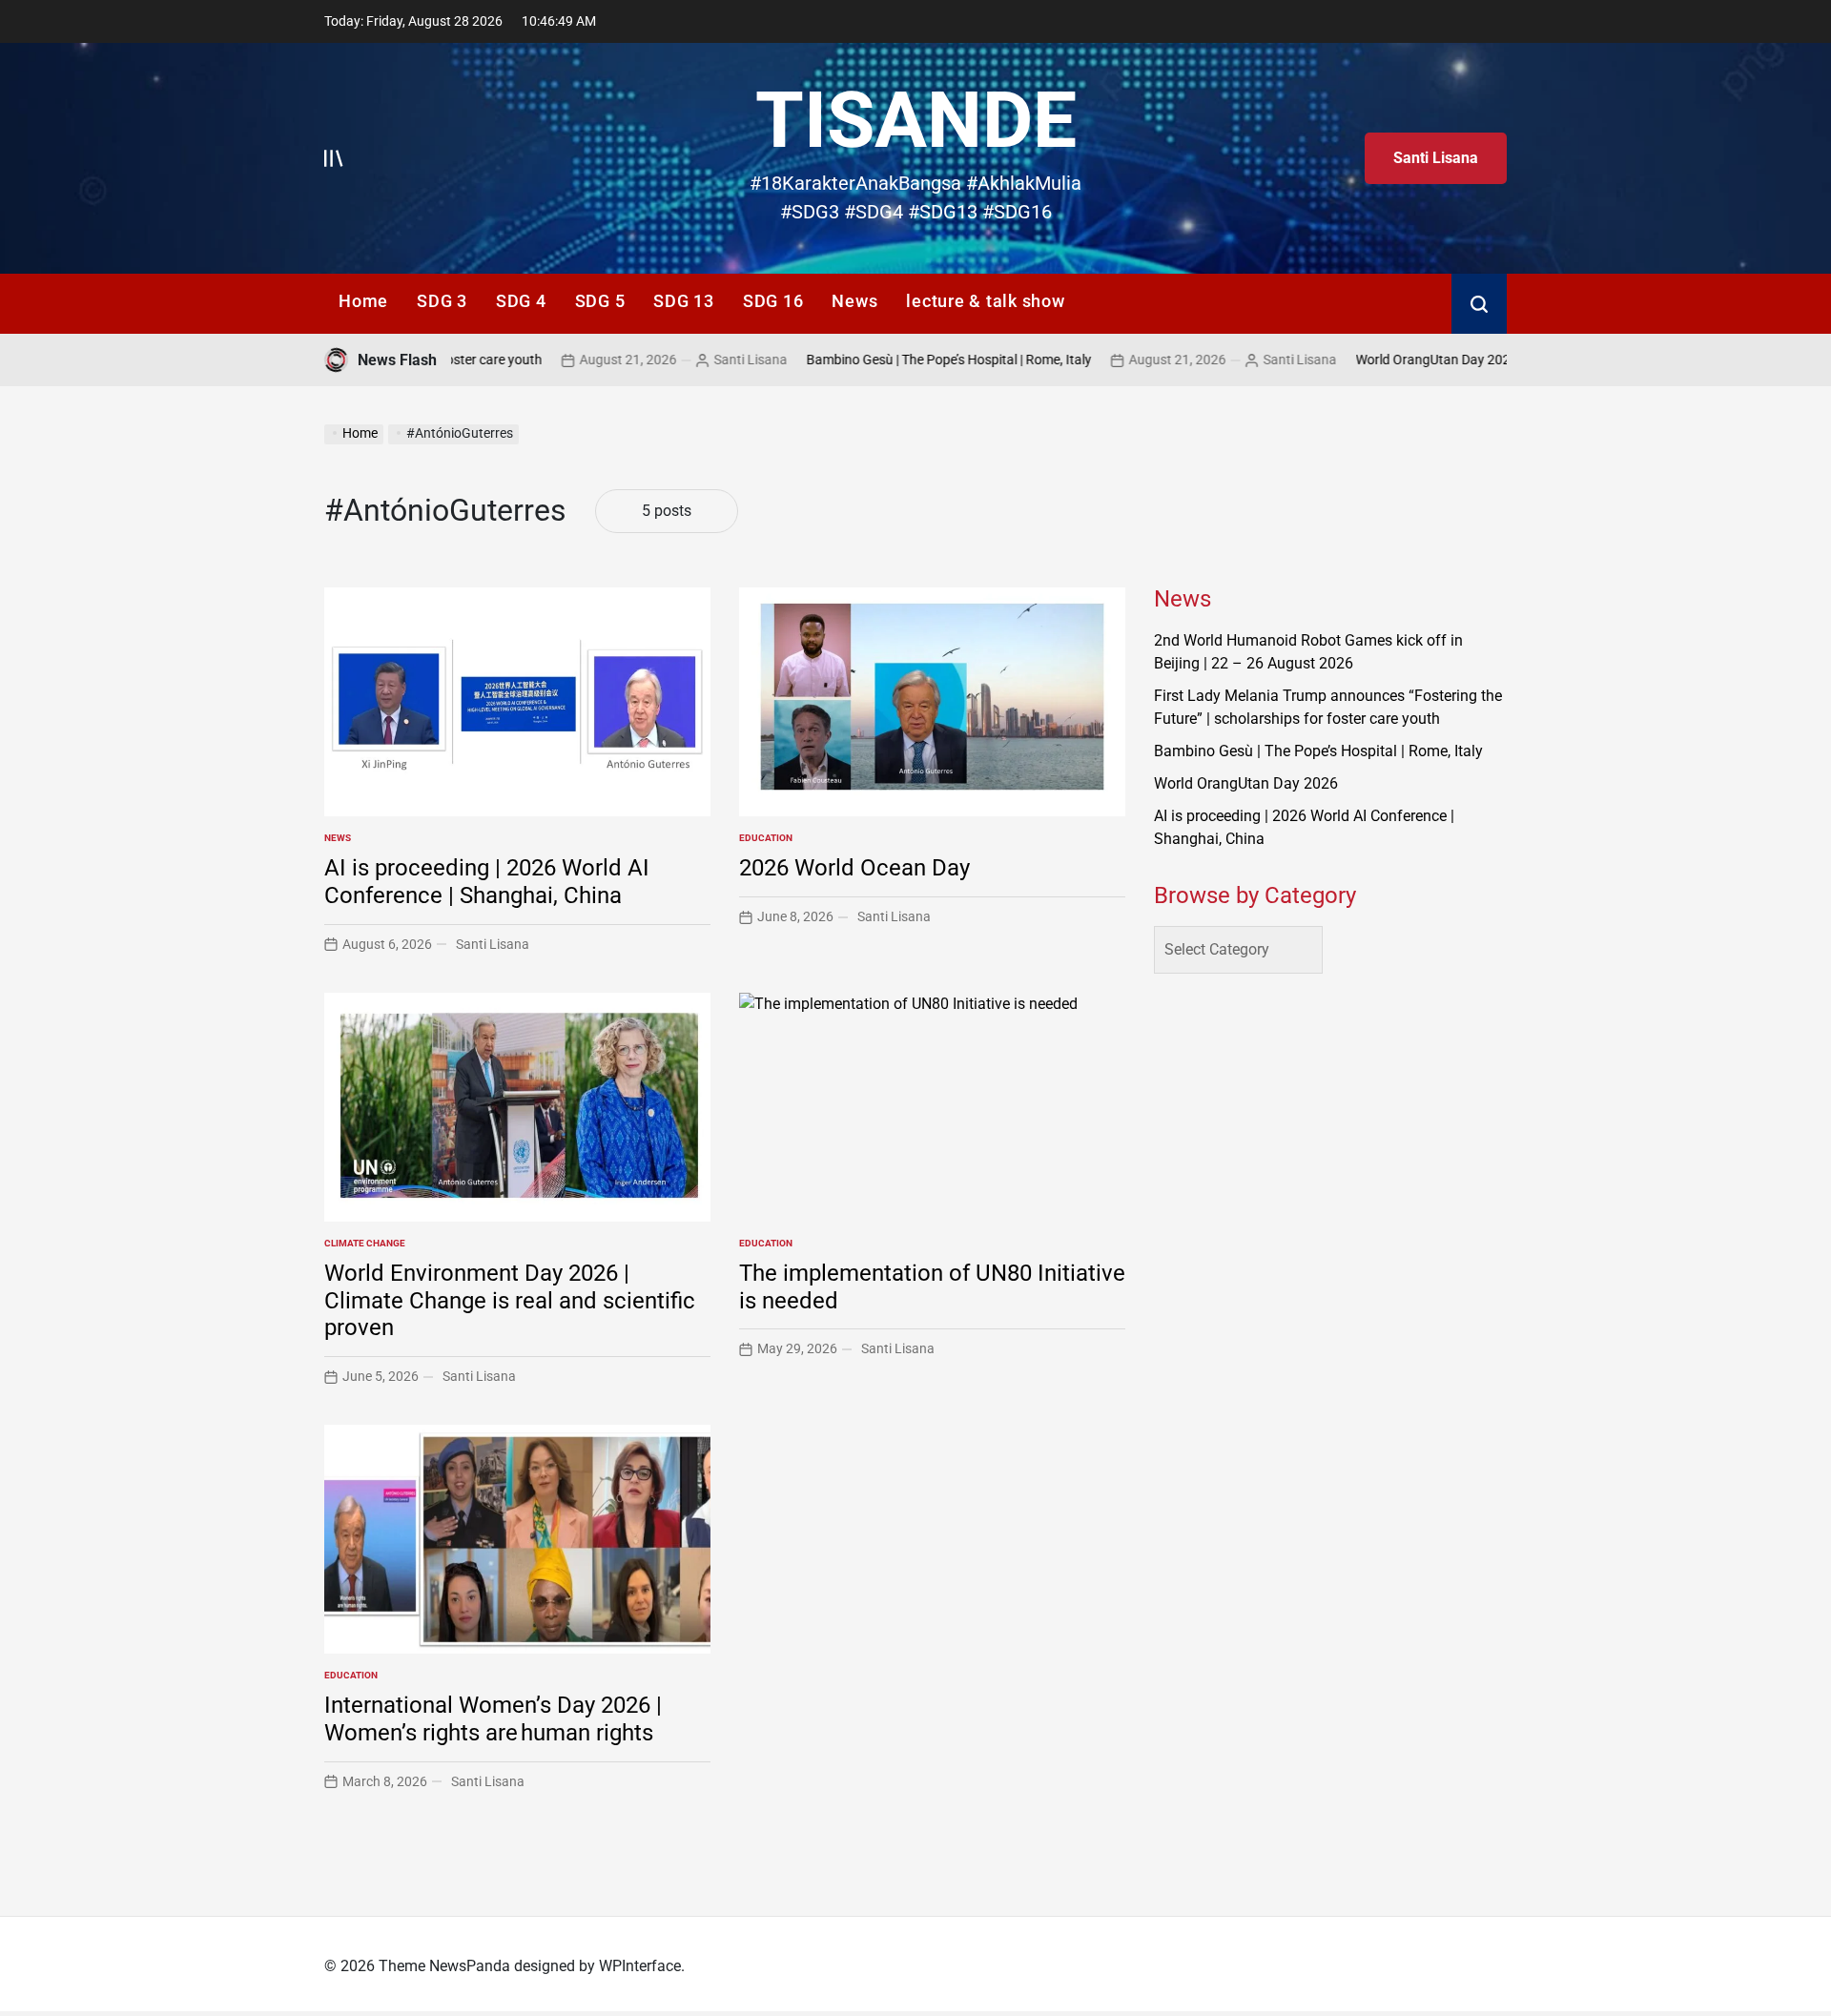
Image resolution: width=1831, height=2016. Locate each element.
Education (766, 838)
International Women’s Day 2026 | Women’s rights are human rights (493, 1719)
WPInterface (640, 1966)
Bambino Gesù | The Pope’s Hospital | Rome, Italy (885, 360)
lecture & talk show (985, 301)
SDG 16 (773, 301)
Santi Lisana (1436, 158)
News (854, 301)
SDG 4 (521, 301)
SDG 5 (600, 301)
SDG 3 (442, 301)
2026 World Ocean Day (854, 868)
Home (363, 301)
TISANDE (916, 120)
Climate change (365, 1243)
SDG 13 (684, 301)
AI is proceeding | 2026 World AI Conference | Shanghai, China (487, 882)
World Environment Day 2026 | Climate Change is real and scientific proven (510, 1301)
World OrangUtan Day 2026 (1373, 360)
